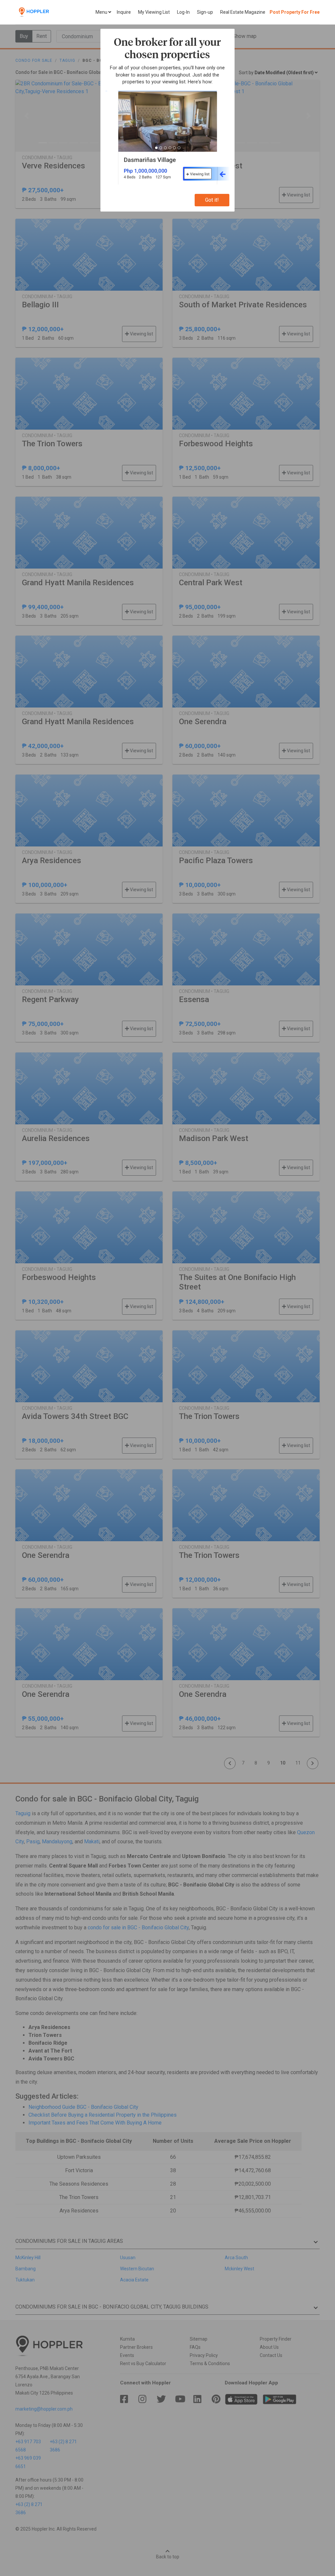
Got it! (212, 200)
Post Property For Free (295, 12)
